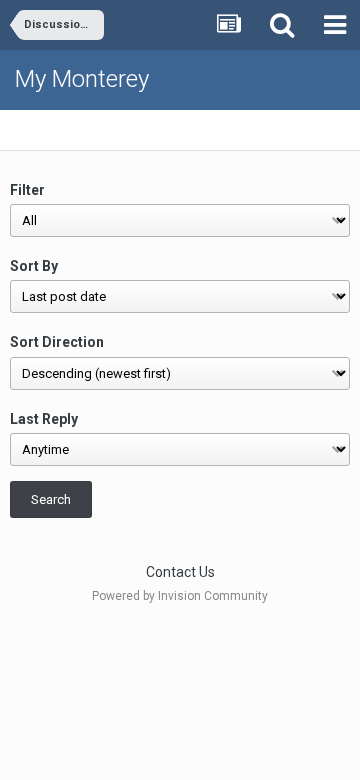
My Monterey (82, 79)
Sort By (34, 266)
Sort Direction (57, 342)
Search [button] (51, 499)
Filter (27, 190)
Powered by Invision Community (180, 596)
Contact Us (180, 572)
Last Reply (44, 419)
